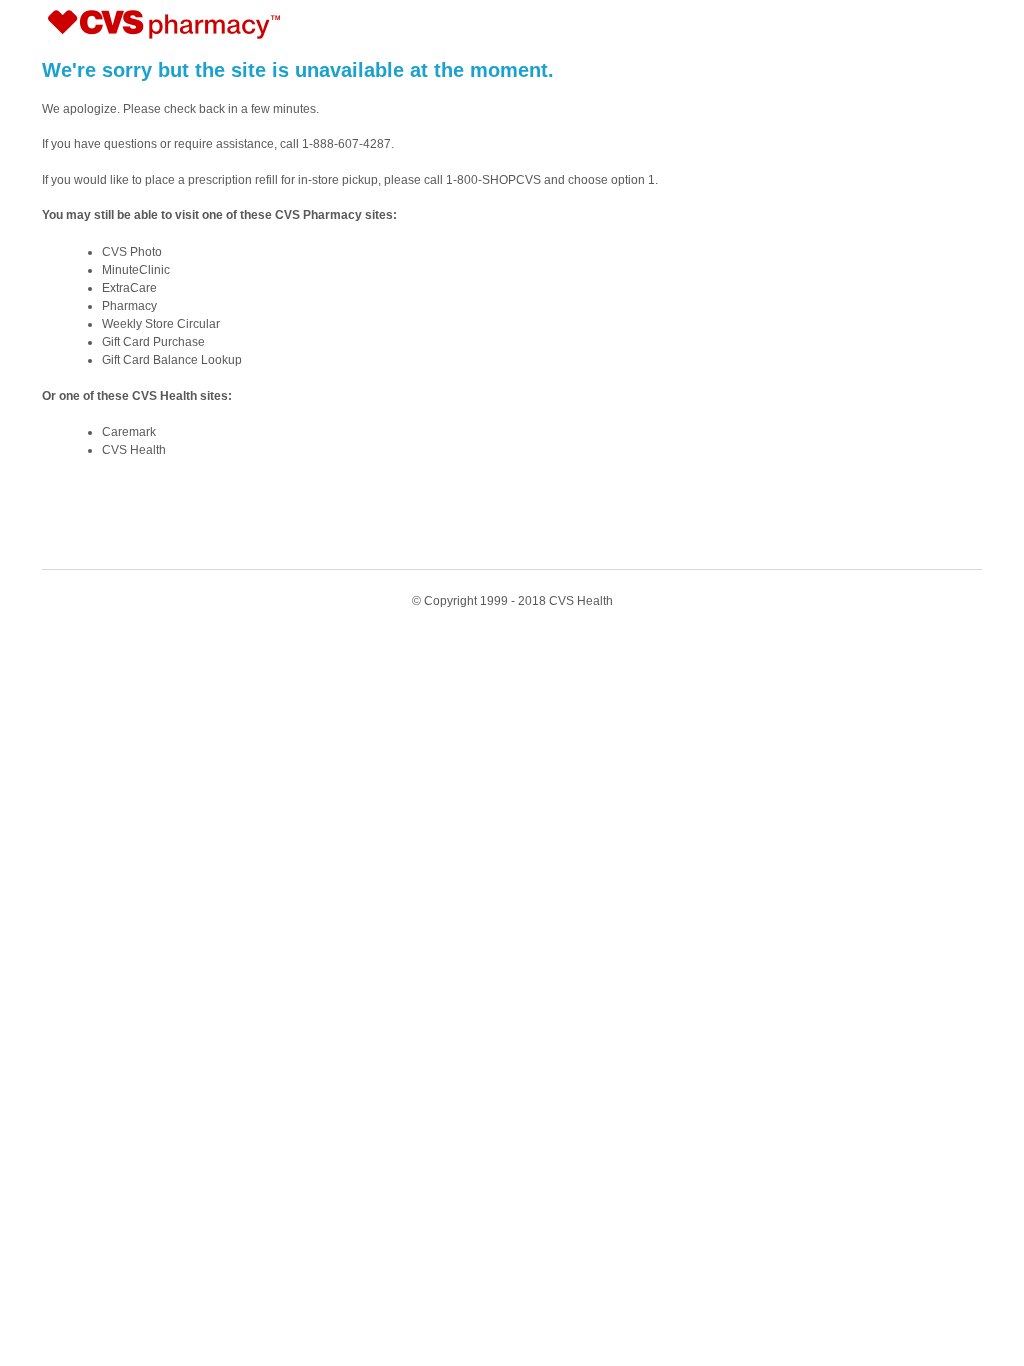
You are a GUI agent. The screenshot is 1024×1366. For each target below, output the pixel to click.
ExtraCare (129, 288)
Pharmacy (129, 306)
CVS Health (134, 450)
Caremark (129, 432)
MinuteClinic (136, 270)
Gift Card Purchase (153, 342)
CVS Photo (132, 252)
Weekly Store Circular (161, 324)
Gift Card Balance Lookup (172, 360)
